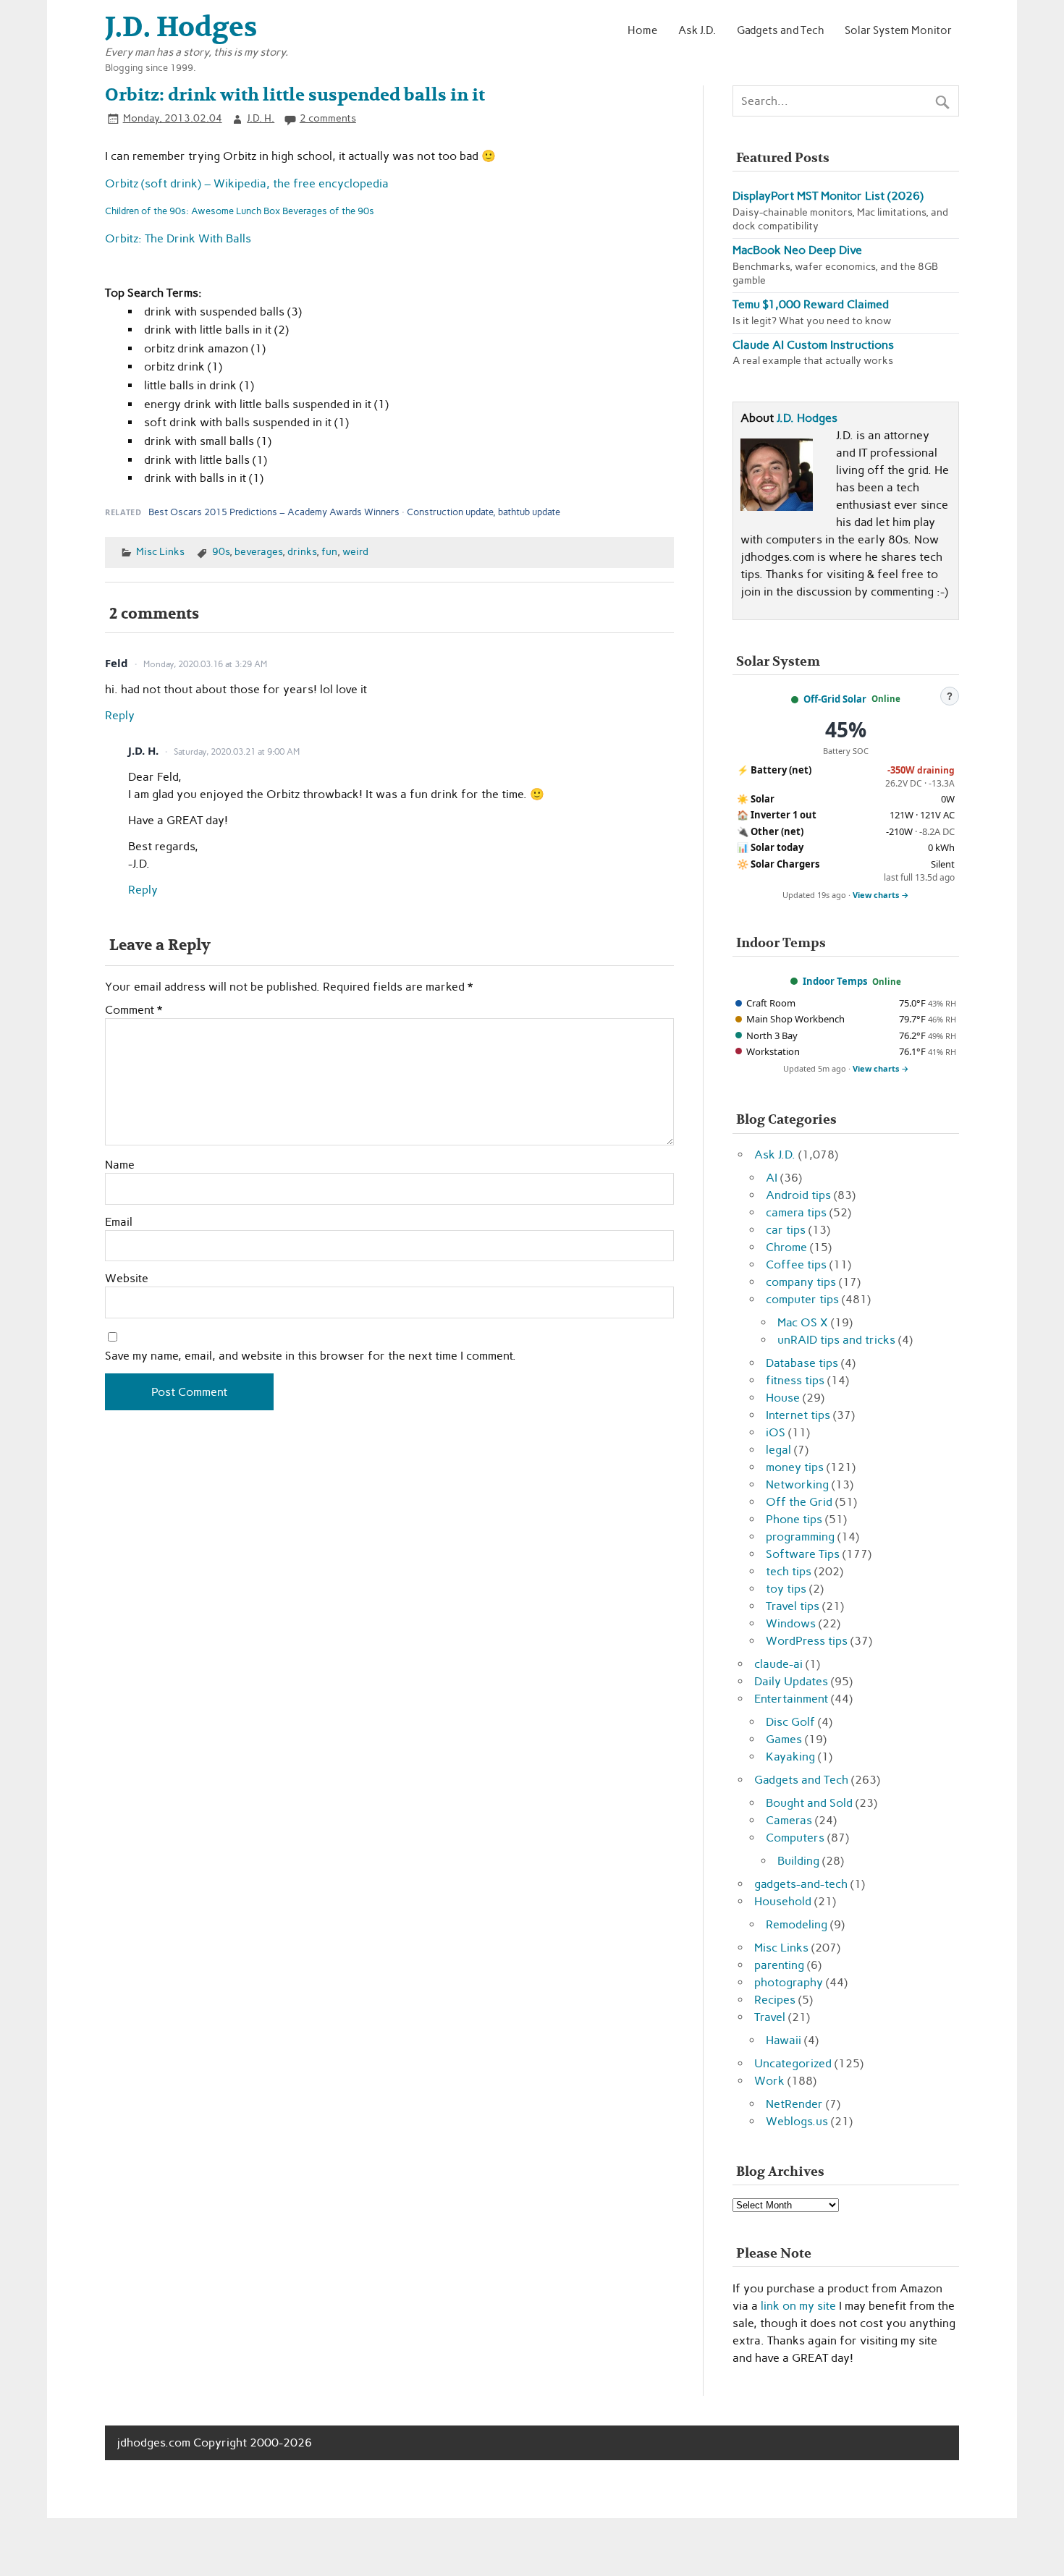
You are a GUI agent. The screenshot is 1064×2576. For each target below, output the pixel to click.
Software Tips (803, 1554)
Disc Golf (790, 1722)
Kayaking (790, 1757)
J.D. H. (261, 118)
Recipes (775, 2000)
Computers (795, 1838)
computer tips (802, 1299)
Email (119, 1222)
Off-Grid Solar (835, 699)
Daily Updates (791, 1681)
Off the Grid (799, 1502)
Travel (770, 2017)
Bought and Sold (809, 1803)
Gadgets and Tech (781, 30)
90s (221, 551)
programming (800, 1537)
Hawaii (784, 2040)
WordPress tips (807, 1641)
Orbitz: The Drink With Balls (178, 238)
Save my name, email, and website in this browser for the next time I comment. (311, 1356)
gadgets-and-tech (801, 1884)
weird (355, 551)
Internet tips (798, 1415)
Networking (797, 1484)
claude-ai (778, 1664)
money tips (795, 1467)
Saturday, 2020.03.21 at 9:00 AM (237, 752)
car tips (786, 1230)
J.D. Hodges (807, 418)
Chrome (786, 1247)
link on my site (798, 2306)
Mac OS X (803, 1322)
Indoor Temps (835, 981)
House (783, 1398)
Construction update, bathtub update (484, 512)
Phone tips (794, 1519)
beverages (258, 551)
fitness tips (795, 1380)
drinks (302, 551)
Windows (791, 1623)
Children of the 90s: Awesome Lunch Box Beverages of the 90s (240, 211)
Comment (134, 1010)
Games (784, 1739)
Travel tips (793, 1606)
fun (329, 551)
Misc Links (160, 551)
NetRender (794, 2104)
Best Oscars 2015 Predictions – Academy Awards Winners (274, 512)
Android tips (798, 1195)
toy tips (786, 1589)
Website (127, 1279)
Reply (120, 715)
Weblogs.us (797, 2121)
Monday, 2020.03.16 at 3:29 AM (205, 664)
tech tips (789, 1571)
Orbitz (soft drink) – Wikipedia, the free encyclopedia (247, 183)
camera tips (796, 1212)
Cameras (789, 1820)
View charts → (881, 895)
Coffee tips (796, 1264)
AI (772, 1178)
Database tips (802, 1363)
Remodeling (797, 1924)
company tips (801, 1282)
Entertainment (791, 1699)
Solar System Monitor (898, 30)
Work (769, 2081)
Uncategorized (793, 2063)
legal (778, 1450)
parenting (779, 1965)
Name (120, 1165)
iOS (776, 1432)
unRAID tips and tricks (836, 1340)
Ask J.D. (697, 30)
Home (642, 30)
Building (798, 1861)
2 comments (328, 118)
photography (789, 1982)
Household (783, 1901)
